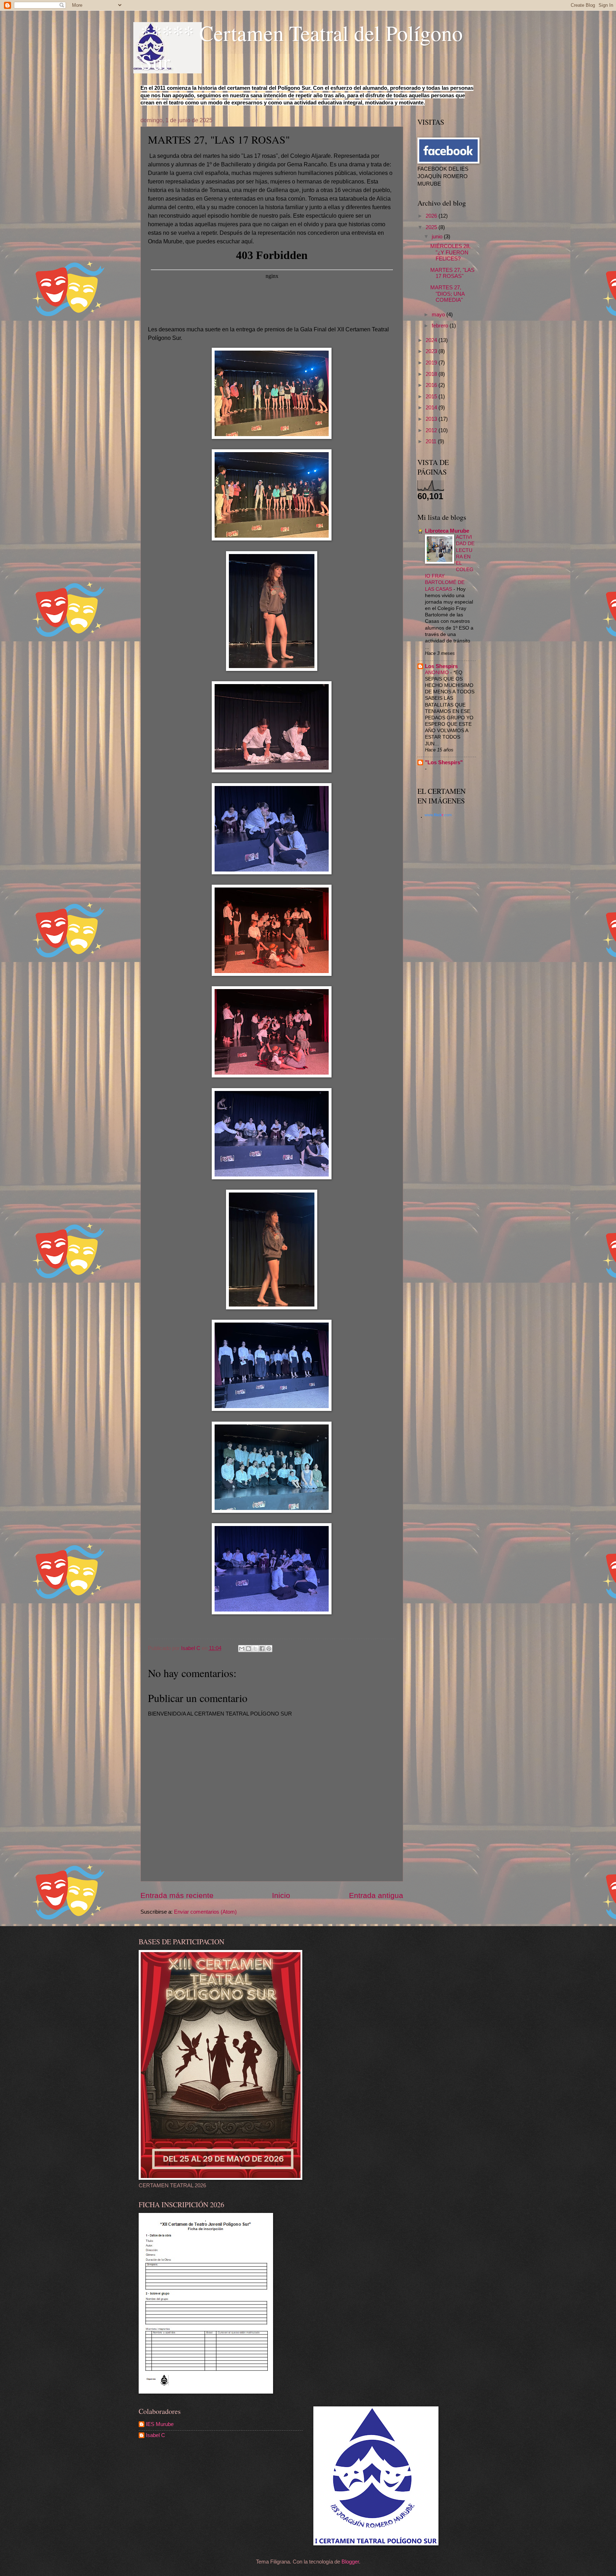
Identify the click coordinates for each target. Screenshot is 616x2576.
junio (438, 237)
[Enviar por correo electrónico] (242, 1649)
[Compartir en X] (255, 1649)
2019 (432, 363)
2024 (432, 340)
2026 (432, 216)
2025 (432, 227)
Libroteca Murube (447, 531)
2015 (432, 397)
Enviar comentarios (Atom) (205, 1912)
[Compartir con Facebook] (262, 1649)
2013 (432, 419)
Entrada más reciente (177, 1895)
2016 (432, 385)
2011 (432, 441)
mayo (439, 315)
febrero (441, 326)
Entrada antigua (376, 1895)
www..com (438, 815)
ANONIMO (438, 672)
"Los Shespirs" (444, 762)
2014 (432, 408)
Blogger (350, 2562)
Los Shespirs (441, 666)
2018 (432, 374)
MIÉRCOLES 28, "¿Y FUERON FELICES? (450, 252)
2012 (432, 430)
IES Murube (160, 2424)
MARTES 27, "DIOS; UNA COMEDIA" (447, 294)
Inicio (281, 1895)
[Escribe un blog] (248, 1649)
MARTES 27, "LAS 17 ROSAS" (452, 273)
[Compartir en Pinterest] (269, 1649)
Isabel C (155, 2435)
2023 (432, 351)
